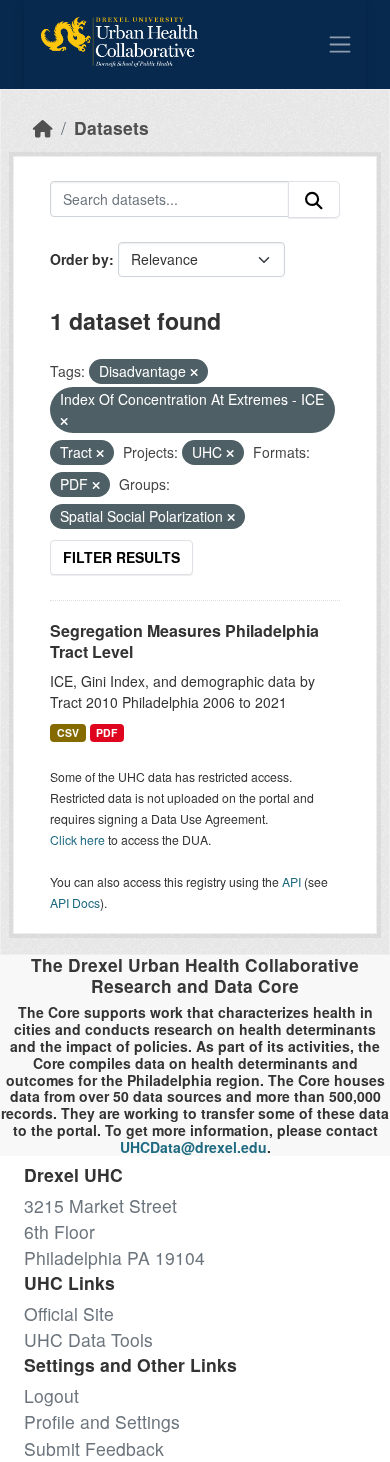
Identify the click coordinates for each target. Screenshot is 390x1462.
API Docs (75, 902)
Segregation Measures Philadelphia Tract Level (184, 641)
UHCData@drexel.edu (193, 1147)
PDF (106, 732)
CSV (68, 732)
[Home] (43, 127)
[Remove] (194, 372)
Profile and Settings (102, 1421)
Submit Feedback (94, 1448)
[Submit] (314, 199)
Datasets (111, 127)
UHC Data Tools (88, 1339)
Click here (77, 839)
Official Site (69, 1313)
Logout (51, 1395)
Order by (79, 259)
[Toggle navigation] (340, 44)
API (291, 881)
